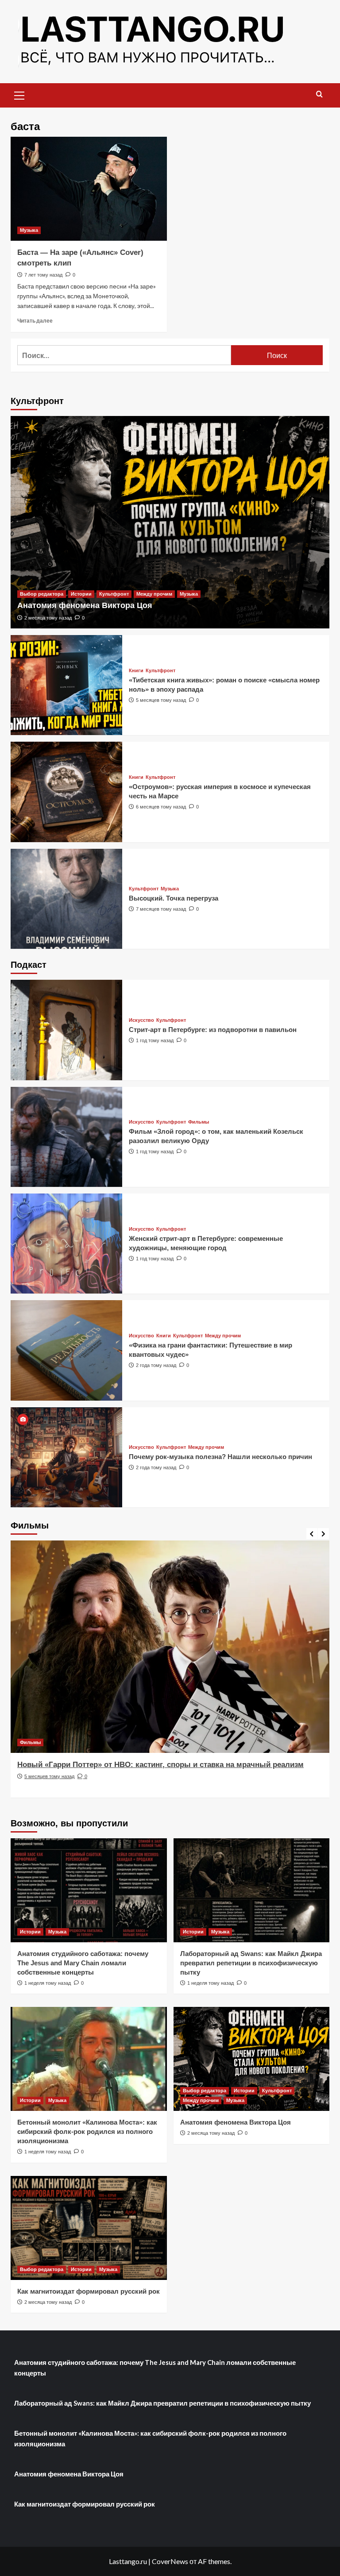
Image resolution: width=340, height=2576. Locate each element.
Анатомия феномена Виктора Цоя (85, 605)
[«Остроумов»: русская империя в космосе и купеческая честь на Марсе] (66, 792)
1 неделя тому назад (48, 1983)
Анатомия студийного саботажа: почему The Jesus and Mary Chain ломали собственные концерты (83, 1963)
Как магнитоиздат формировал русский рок (89, 2291)
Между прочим (154, 594)
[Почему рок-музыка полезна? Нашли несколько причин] (66, 1457)
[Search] (319, 94)
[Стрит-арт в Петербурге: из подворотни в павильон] (66, 1030)
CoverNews (170, 2561)
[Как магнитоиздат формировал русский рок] (89, 2228)
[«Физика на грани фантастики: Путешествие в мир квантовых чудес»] (66, 1350)
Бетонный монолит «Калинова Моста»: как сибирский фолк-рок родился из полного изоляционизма (87, 2131)
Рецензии (31, 1742)
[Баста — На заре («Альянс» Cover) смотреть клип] (89, 189)
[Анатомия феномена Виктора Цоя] (170, 522)
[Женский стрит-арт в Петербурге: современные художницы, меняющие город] (66, 1244)
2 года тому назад (156, 1365)
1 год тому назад (155, 1040)
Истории (81, 594)
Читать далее (35, 321)
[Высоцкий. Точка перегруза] (66, 899)
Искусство (141, 1020)
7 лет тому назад (43, 275)
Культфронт (114, 594)
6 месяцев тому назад (161, 807)
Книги (136, 671)
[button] (19, 94)
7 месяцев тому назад (161, 909)
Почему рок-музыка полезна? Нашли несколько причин (220, 1457)
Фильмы (199, 1122)
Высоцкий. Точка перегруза (174, 898)
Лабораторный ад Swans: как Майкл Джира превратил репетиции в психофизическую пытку (251, 1963)
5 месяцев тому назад (161, 700)
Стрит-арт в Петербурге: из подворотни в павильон (213, 1030)
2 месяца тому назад (48, 618)
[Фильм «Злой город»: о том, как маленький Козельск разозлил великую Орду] (66, 1137)
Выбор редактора (42, 594)
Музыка (29, 230)
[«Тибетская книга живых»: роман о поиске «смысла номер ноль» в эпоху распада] (66, 685)
